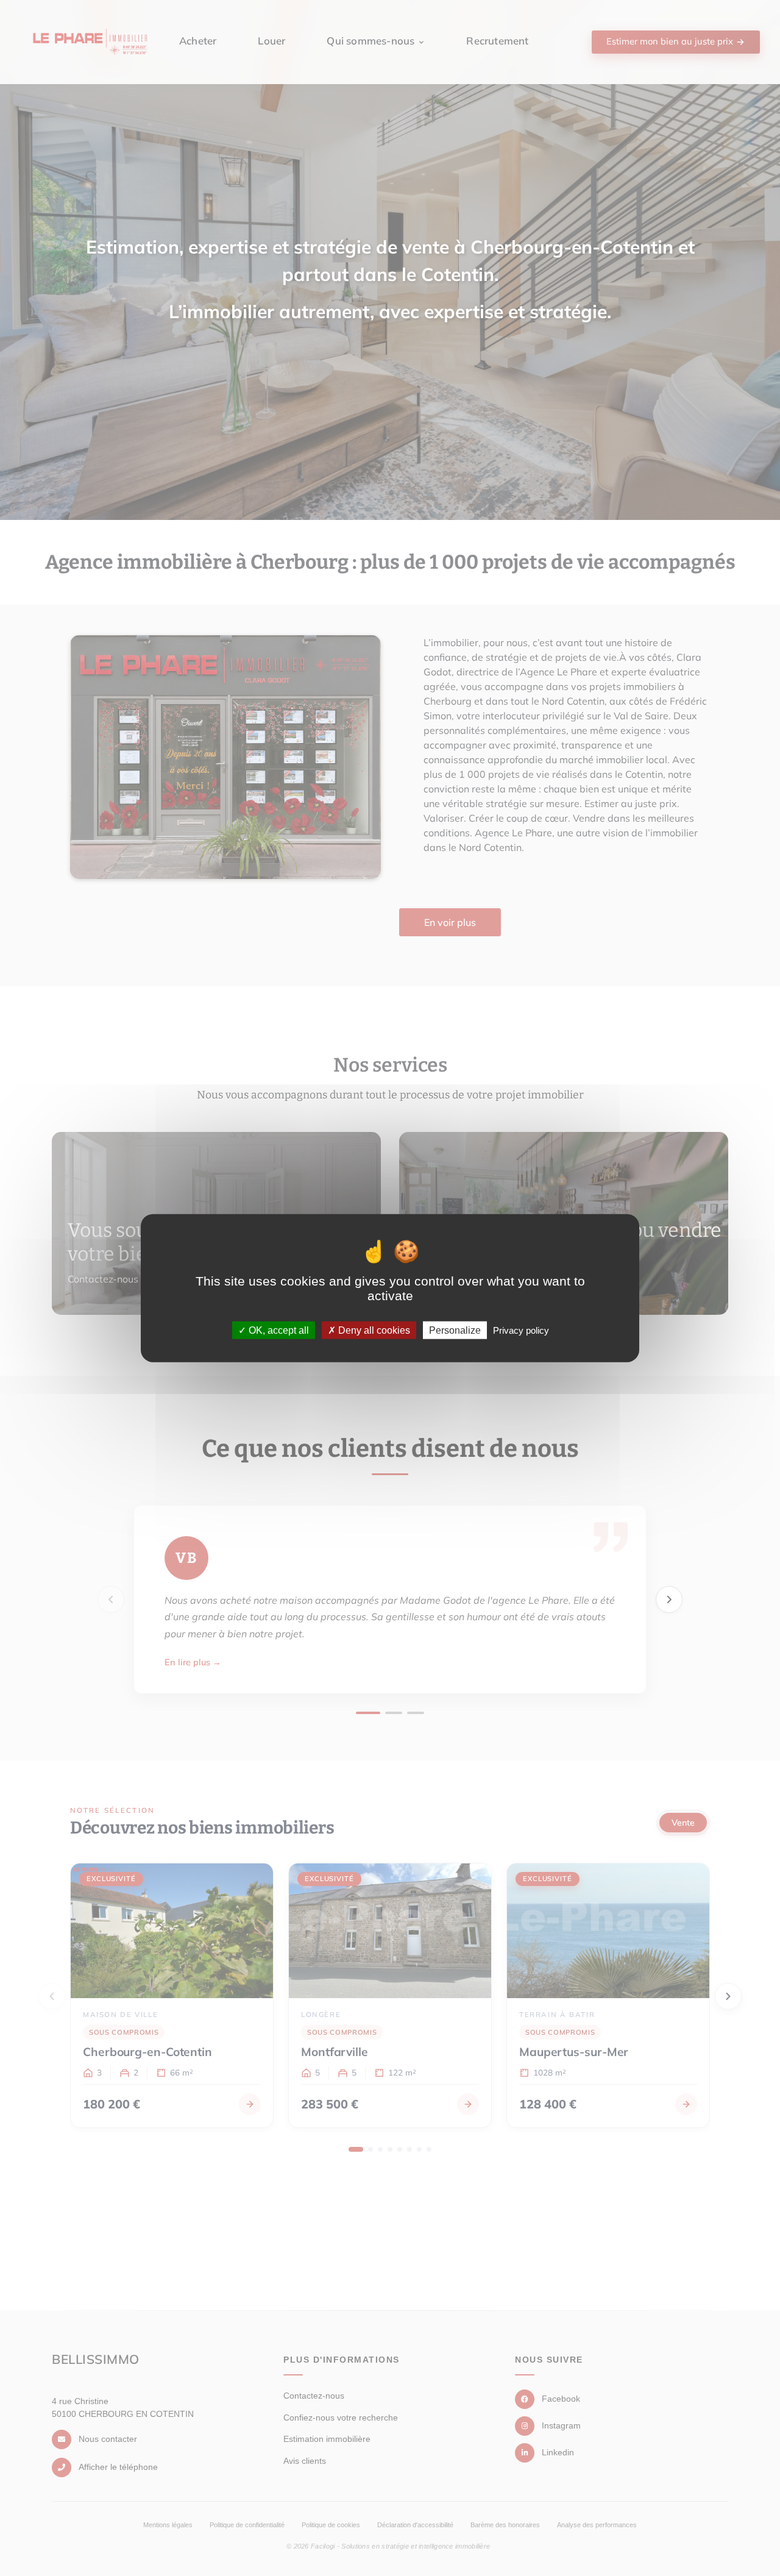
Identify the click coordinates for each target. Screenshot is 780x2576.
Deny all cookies (373, 1330)
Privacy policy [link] (521, 1330)
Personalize (455, 1330)
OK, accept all (278, 1330)
